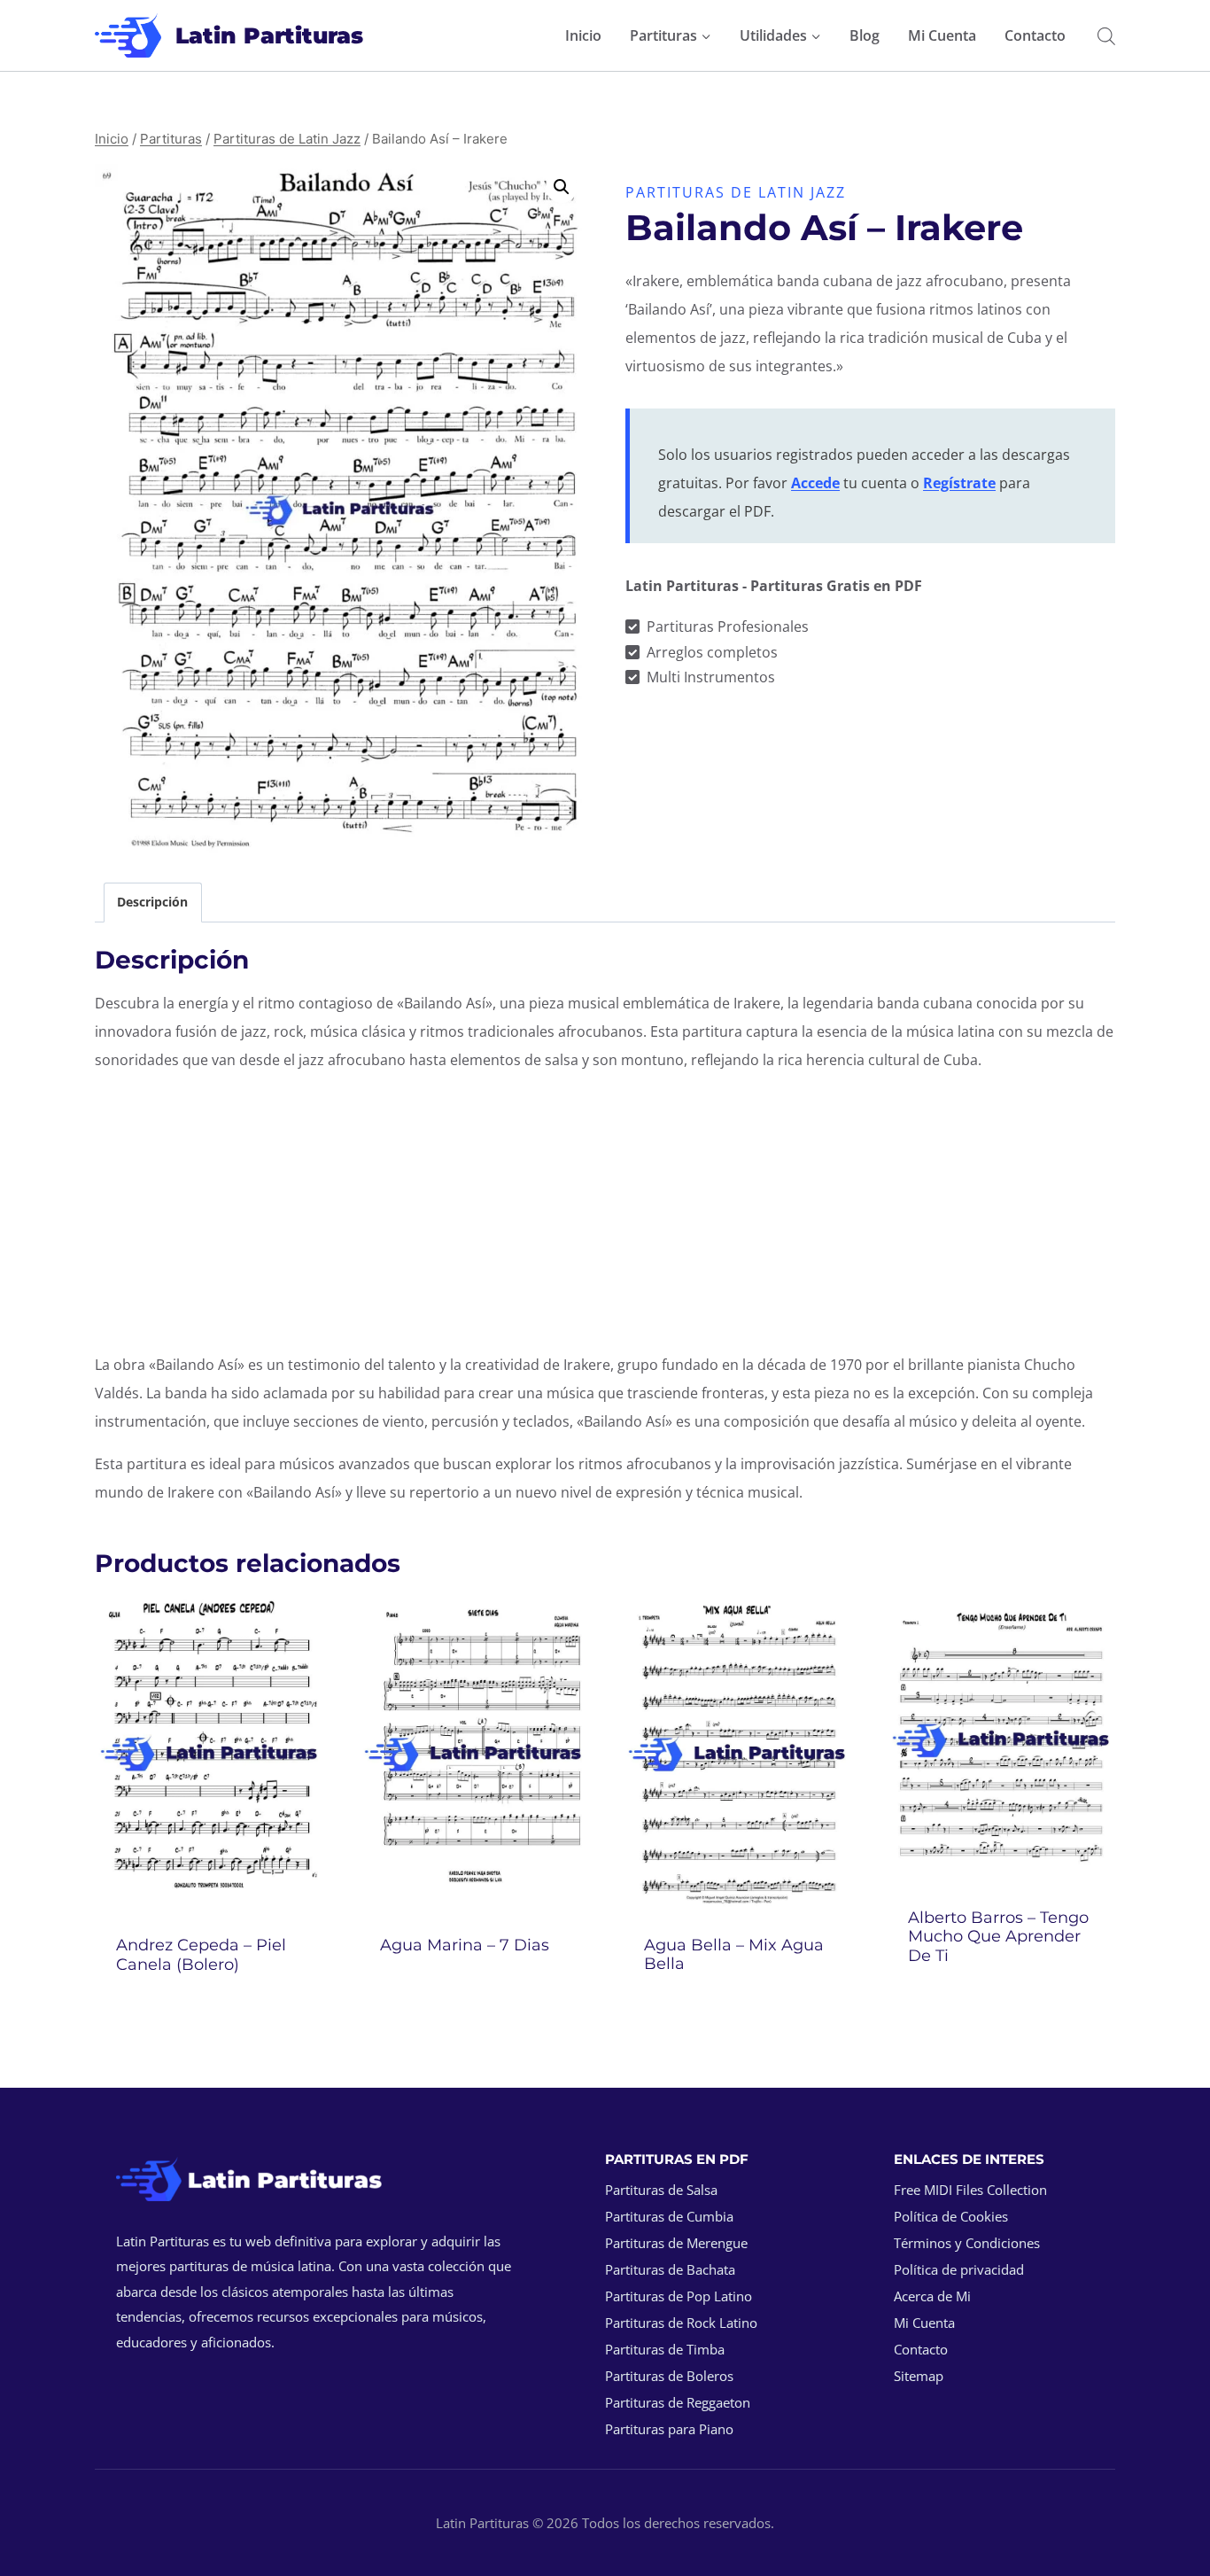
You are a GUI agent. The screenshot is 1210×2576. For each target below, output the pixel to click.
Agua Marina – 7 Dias (465, 1945)
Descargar (473, 1992)
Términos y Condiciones (967, 2243)
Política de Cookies (951, 2216)
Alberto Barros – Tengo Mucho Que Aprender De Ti (998, 1937)
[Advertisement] (605, 1212)
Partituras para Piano (669, 2429)
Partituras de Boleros (669, 2376)
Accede (815, 483)
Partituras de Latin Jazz (736, 192)
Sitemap (919, 2376)
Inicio (583, 35)
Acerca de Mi (932, 2296)
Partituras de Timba (665, 2349)
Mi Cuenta (942, 35)
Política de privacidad (959, 2269)
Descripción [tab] (152, 902)
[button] (562, 187)
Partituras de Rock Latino (681, 2323)
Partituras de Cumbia (669, 2216)
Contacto (1035, 35)
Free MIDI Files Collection (970, 2190)
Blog (865, 35)
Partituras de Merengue (676, 2243)
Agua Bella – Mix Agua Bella (734, 1955)
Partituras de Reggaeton (678, 2402)
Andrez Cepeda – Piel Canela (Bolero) (201, 1955)
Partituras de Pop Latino (679, 2296)
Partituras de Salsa (661, 2190)
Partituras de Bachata (670, 2269)
